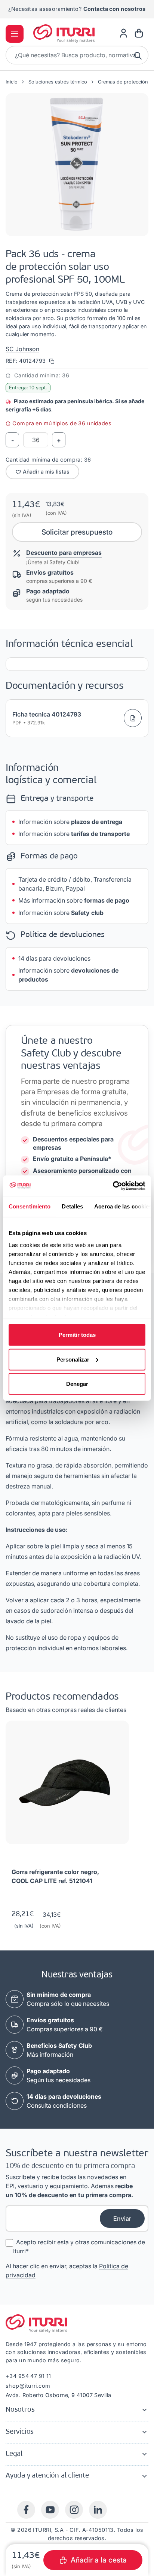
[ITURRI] (64, 34)
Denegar (77, 1384)
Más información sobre (74, 900)
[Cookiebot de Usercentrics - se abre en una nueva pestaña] (113, 1186)
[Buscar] (139, 55)
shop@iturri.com (28, 2386)
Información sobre (70, 822)
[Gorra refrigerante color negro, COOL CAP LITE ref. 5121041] (67, 1785)
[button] (77, 165)
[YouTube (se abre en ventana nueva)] (50, 2510)
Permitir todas (77, 1335)
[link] (124, 34)
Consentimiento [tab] (30, 1206)
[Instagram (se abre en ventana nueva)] (74, 2510)
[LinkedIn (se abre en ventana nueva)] (98, 2510)
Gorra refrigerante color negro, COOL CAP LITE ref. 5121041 (55, 1876)
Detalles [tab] (72, 1206)
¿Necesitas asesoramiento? (77, 9)
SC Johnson (22, 349)
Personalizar (73, 1359)
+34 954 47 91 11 (28, 2376)
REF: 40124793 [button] (27, 361)
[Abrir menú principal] (15, 34)
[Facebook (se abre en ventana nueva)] (26, 2510)
